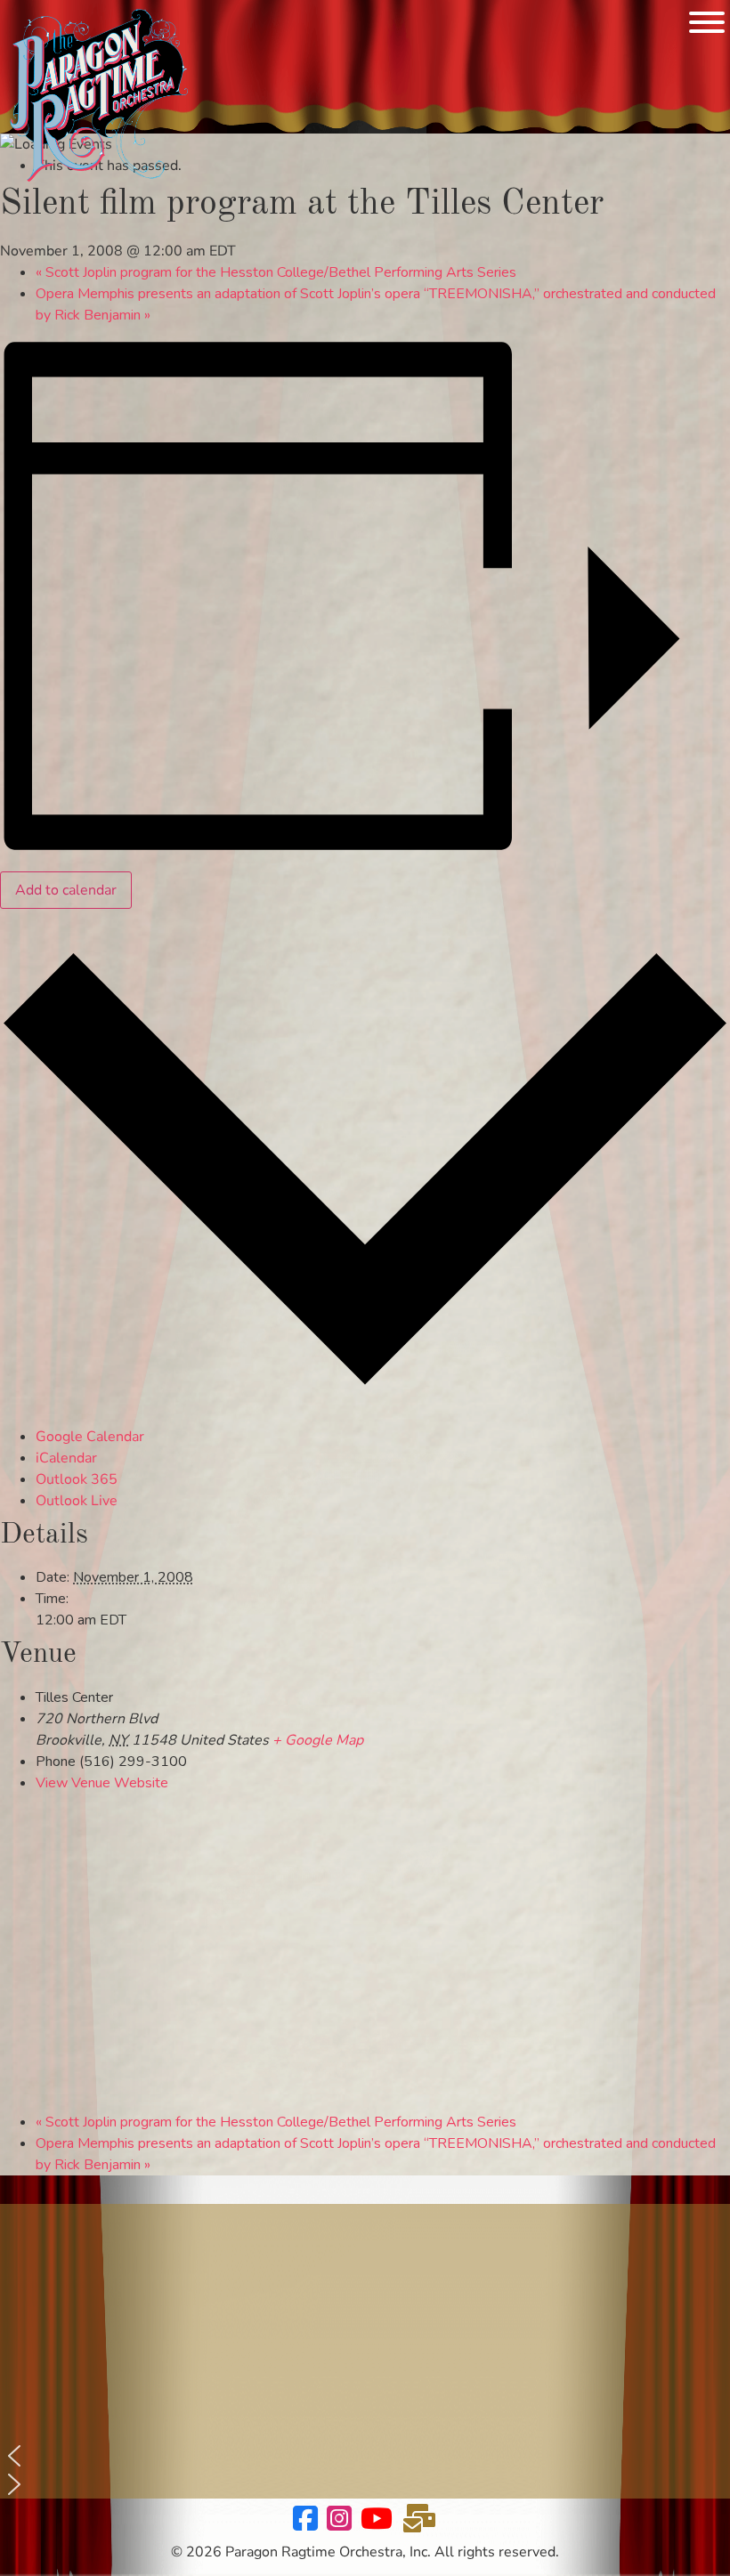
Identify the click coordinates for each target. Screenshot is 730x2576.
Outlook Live (77, 1501)
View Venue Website (102, 1783)
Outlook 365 (77, 1479)
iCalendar (66, 1458)
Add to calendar (66, 890)
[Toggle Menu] (707, 22)
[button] (365, 2456)
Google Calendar (90, 1437)
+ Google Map (318, 1740)
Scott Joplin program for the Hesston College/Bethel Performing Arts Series (276, 272)
